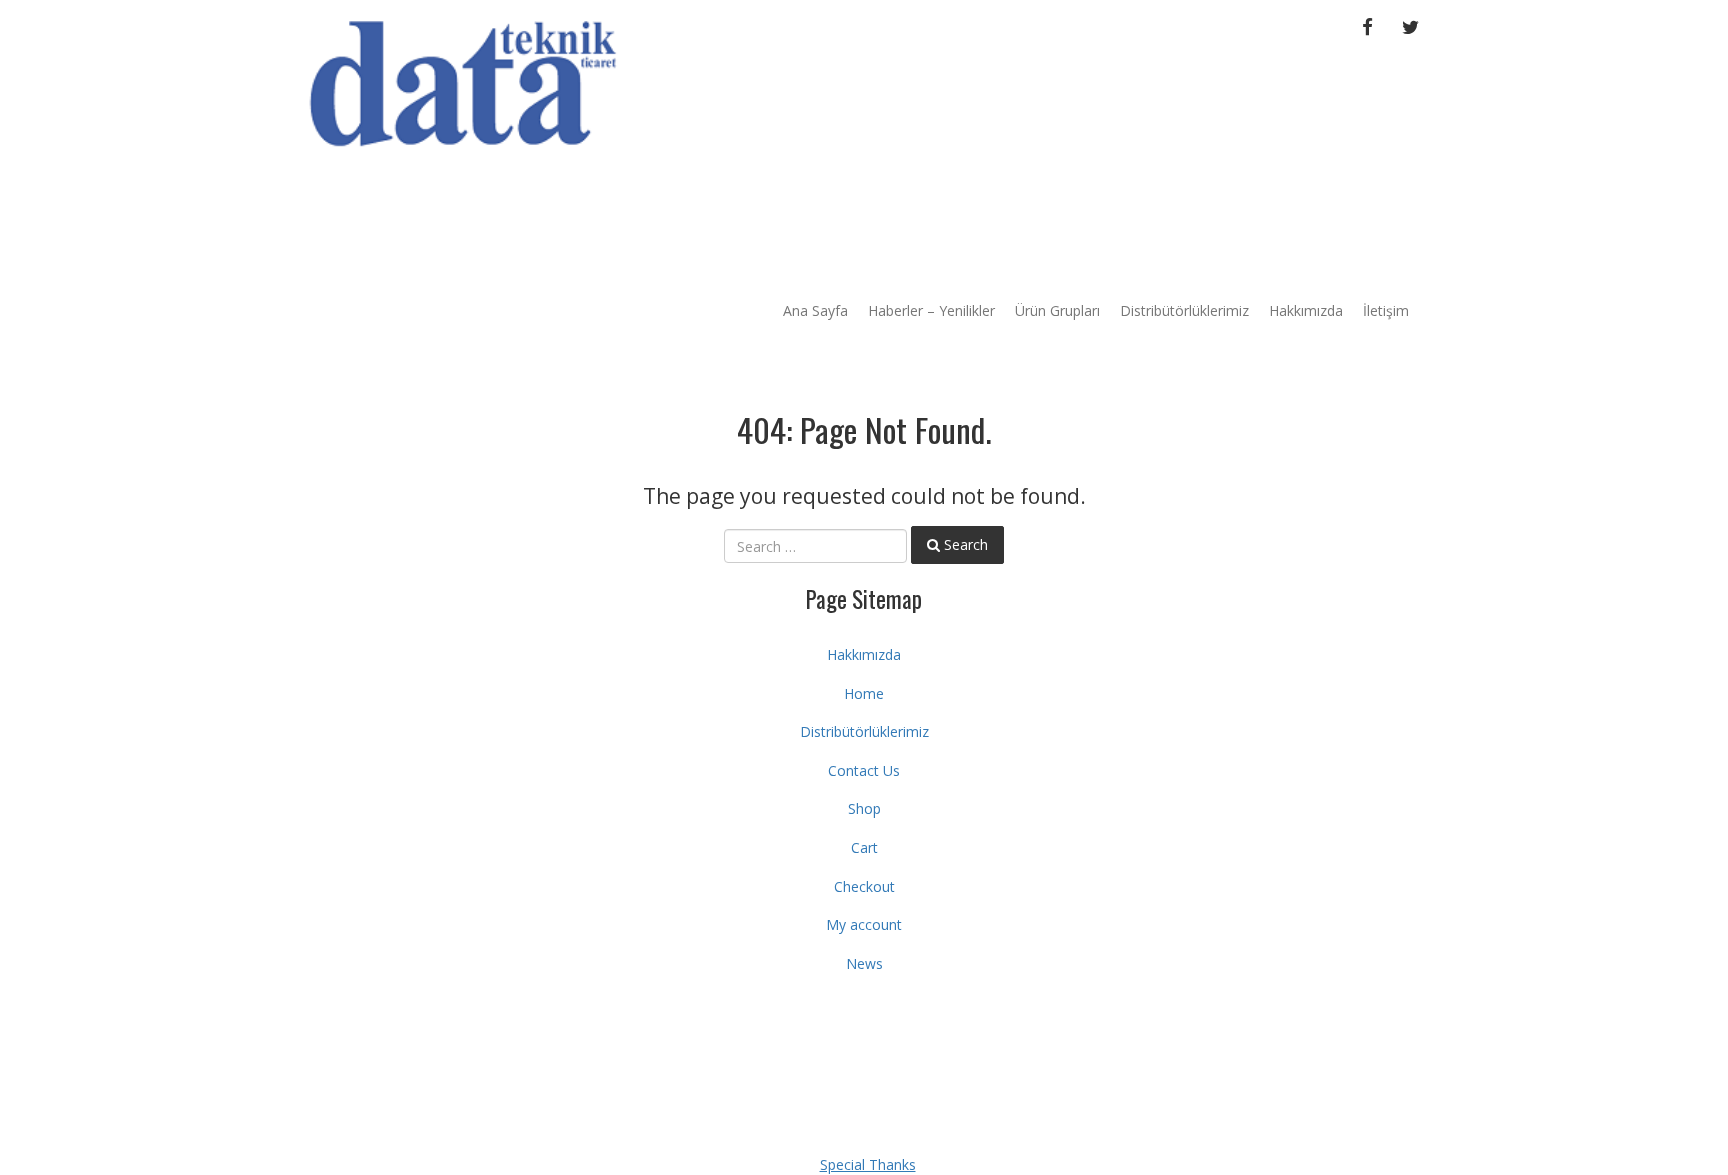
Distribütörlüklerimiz (1184, 310)
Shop (864, 808)
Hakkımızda (1306, 310)
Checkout (864, 886)
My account (864, 924)
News (864, 963)
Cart (864, 847)
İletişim (1386, 310)
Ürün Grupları (1057, 310)
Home (864, 693)
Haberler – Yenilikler (931, 310)
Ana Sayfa (815, 310)
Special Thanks (868, 1164)
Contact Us (864, 770)
